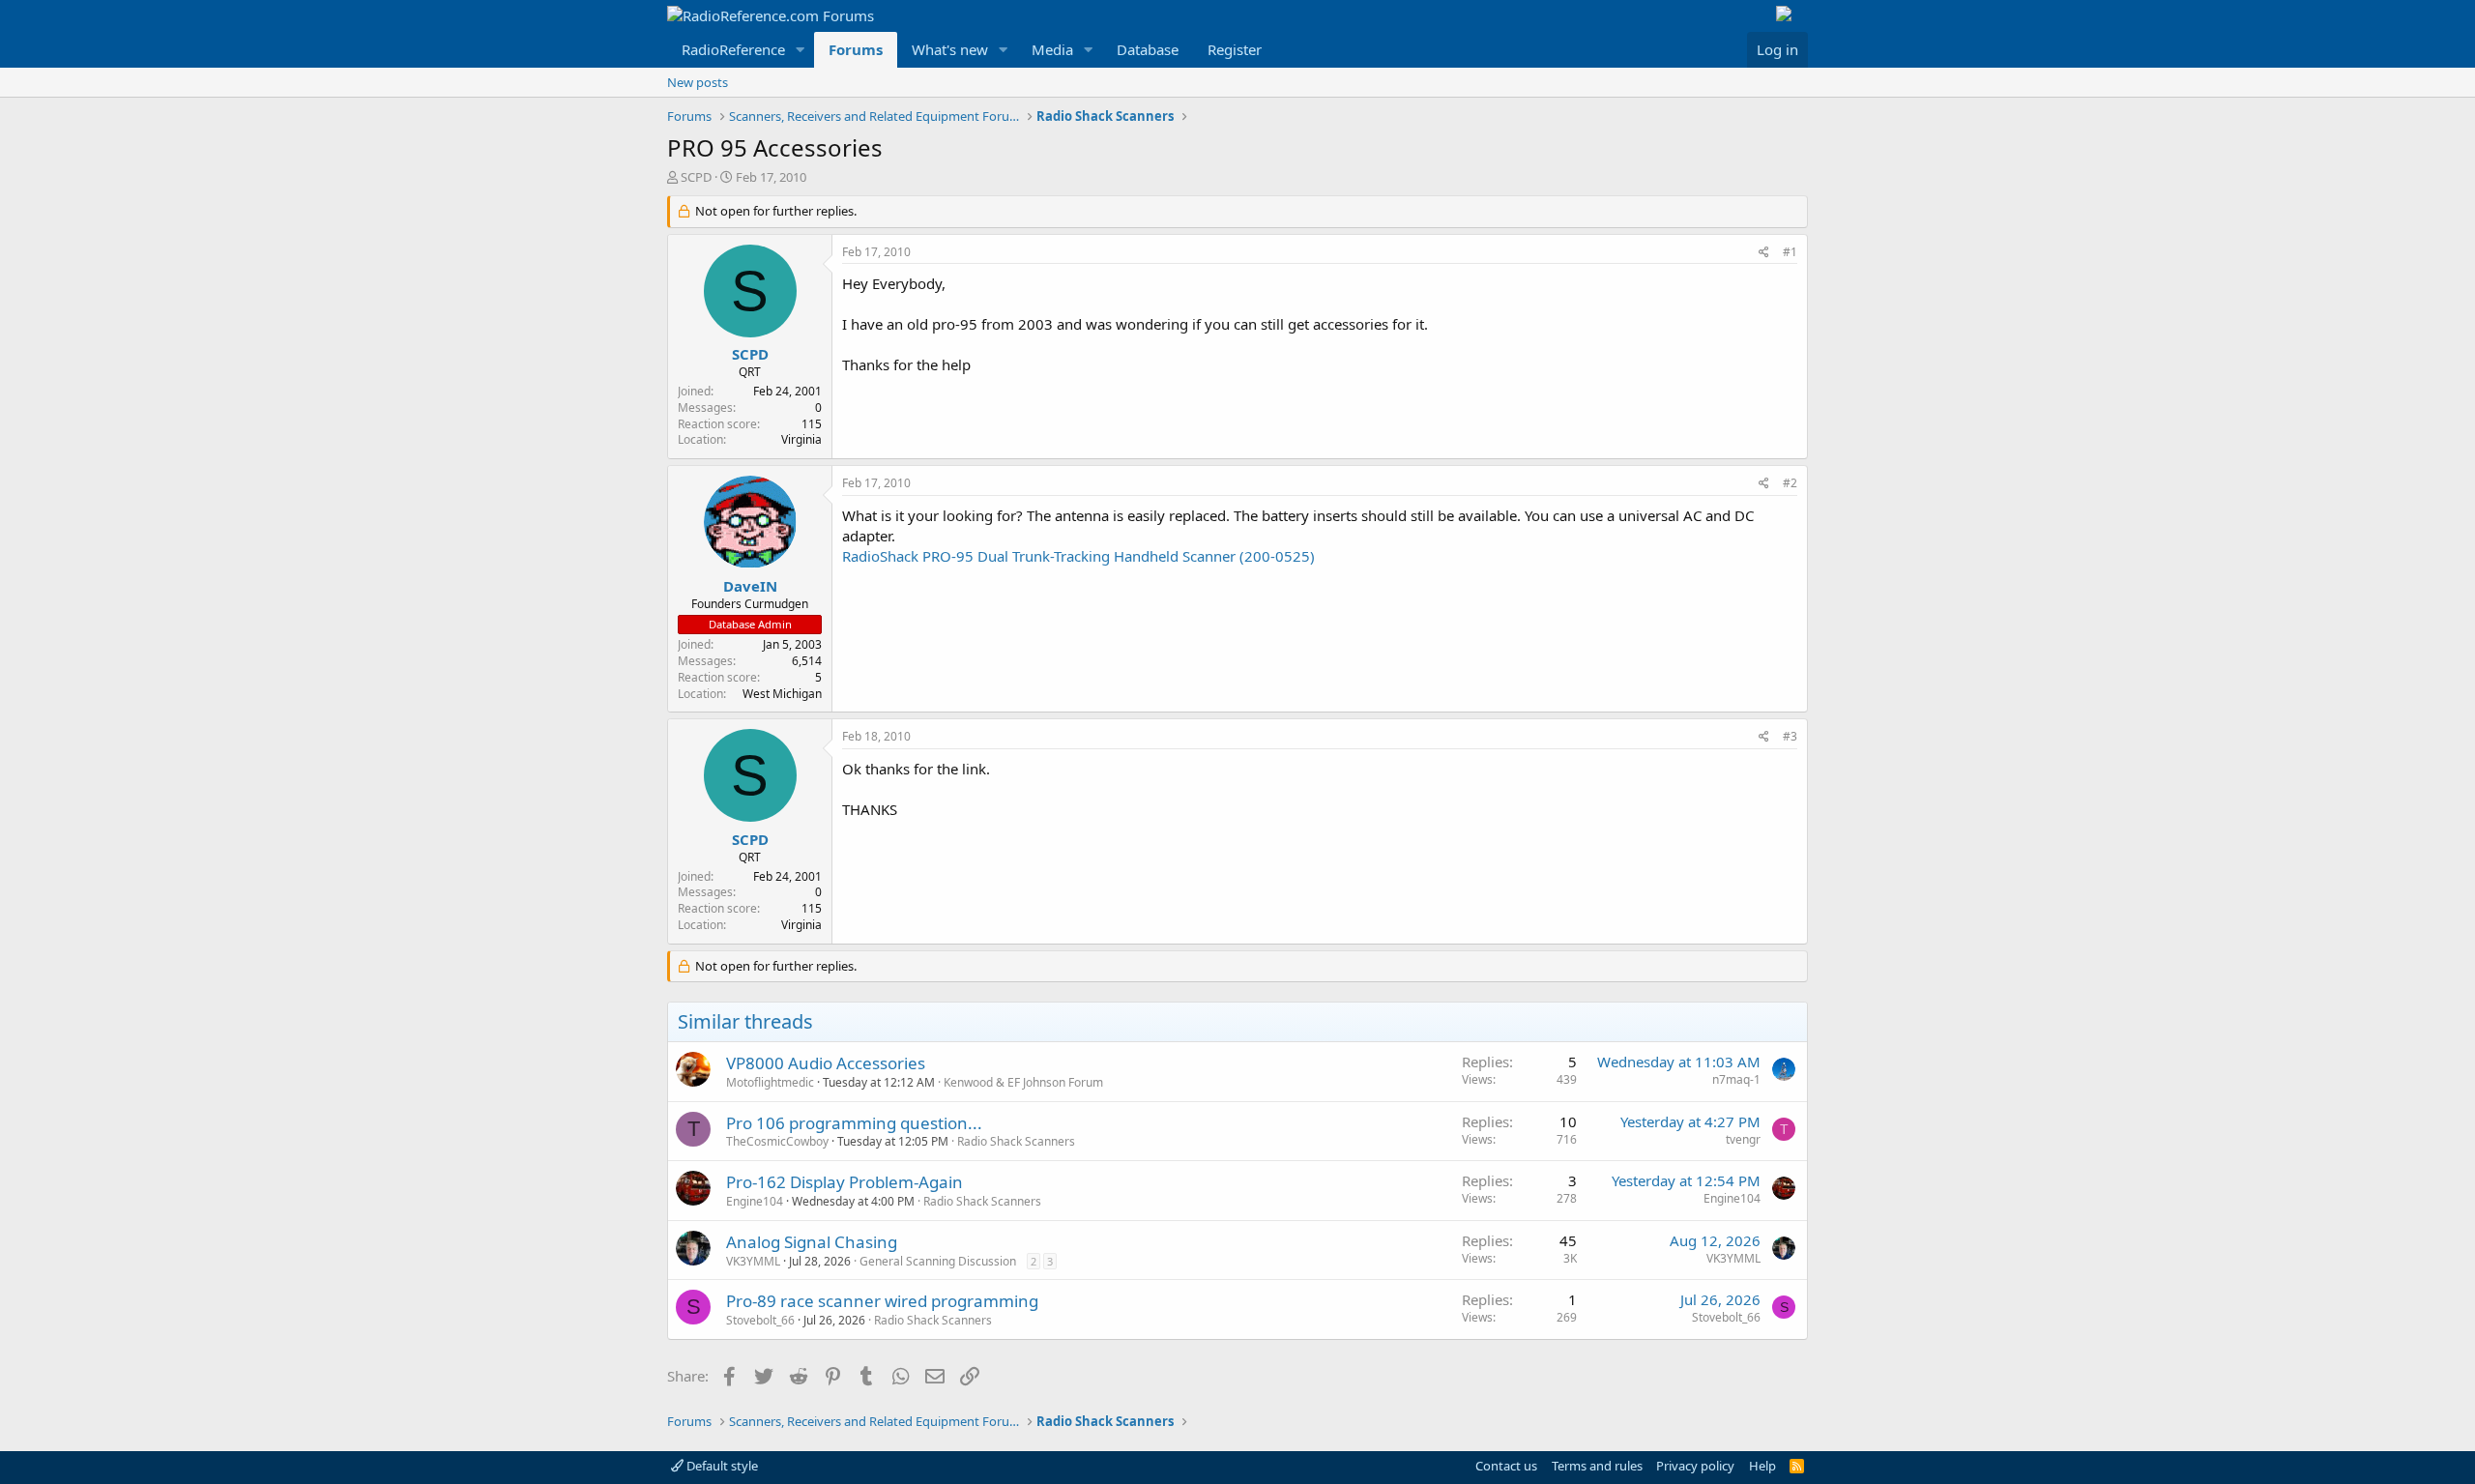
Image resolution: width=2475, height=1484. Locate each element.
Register (1235, 49)
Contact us (1506, 1466)
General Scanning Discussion (938, 1261)
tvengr (1743, 1139)
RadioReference (733, 49)
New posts (698, 82)
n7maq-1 (1736, 1079)
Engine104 (755, 1201)
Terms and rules (1597, 1466)
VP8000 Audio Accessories (826, 1063)
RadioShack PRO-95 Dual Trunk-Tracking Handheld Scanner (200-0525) (1078, 556)
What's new (950, 49)
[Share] (1764, 253)
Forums (856, 49)
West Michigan (782, 694)
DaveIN (750, 586)
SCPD (696, 177)
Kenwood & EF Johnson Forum (1023, 1082)
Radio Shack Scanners (1016, 1141)
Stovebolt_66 (760, 1320)
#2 (1790, 483)
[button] (801, 50)
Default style (721, 1466)
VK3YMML (753, 1261)
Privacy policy (1695, 1466)
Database (1148, 49)
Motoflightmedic (770, 1082)
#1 (1790, 252)
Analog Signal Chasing (812, 1242)
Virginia (801, 439)
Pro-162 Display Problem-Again (844, 1182)
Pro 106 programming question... (854, 1123)
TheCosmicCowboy (777, 1141)
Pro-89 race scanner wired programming (882, 1301)
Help (1762, 1466)
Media (1052, 49)
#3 (1790, 736)
